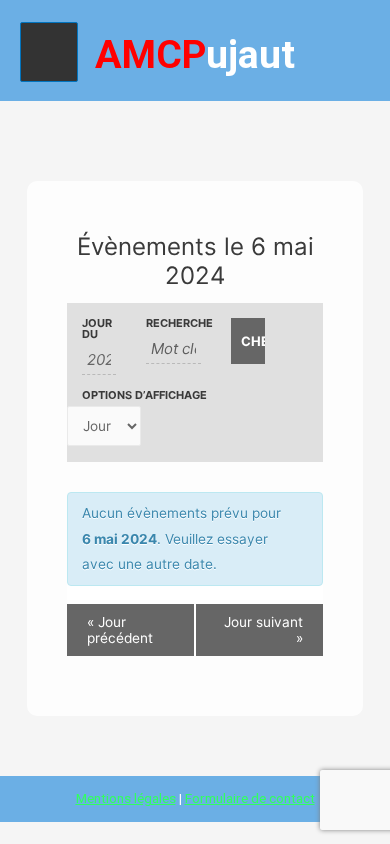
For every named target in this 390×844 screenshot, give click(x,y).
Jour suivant (263, 630)
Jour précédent (120, 630)
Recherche (173, 323)
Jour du (97, 329)
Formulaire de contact (250, 798)
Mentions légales (126, 798)
